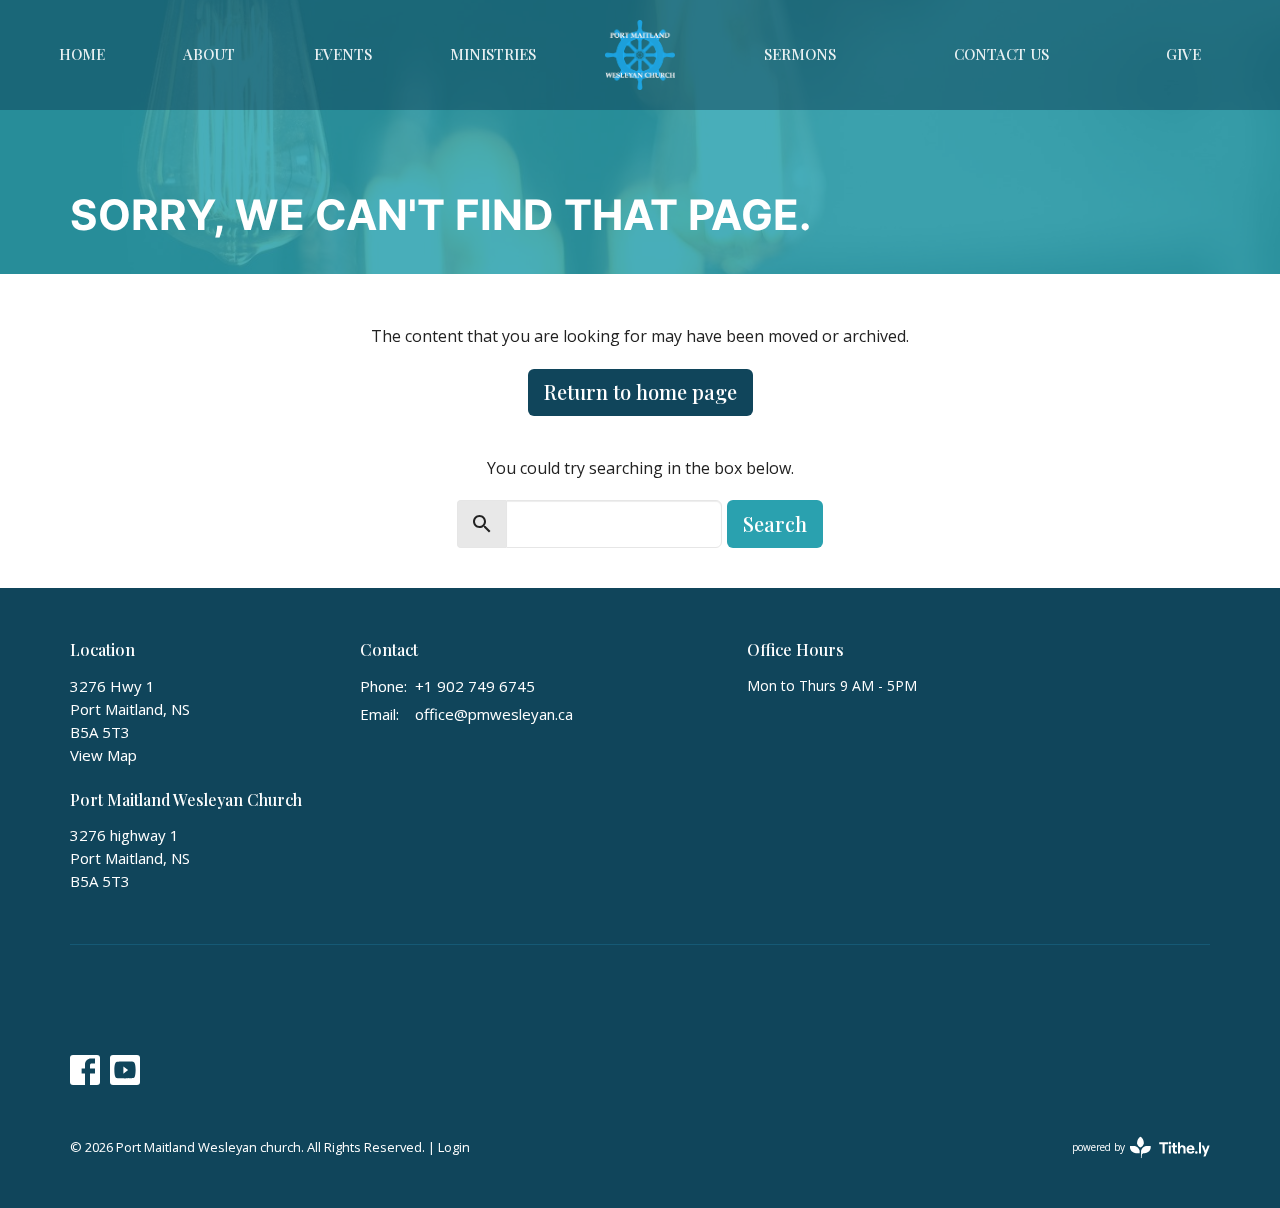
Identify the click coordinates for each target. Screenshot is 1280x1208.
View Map (103, 755)
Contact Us (1001, 54)
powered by (1130, 1164)
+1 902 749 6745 (475, 686)
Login (454, 1147)
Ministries (493, 54)
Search (775, 523)
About (209, 54)
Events (343, 54)
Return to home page (640, 391)
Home (82, 54)
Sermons (800, 54)
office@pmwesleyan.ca (494, 714)
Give (1183, 54)
